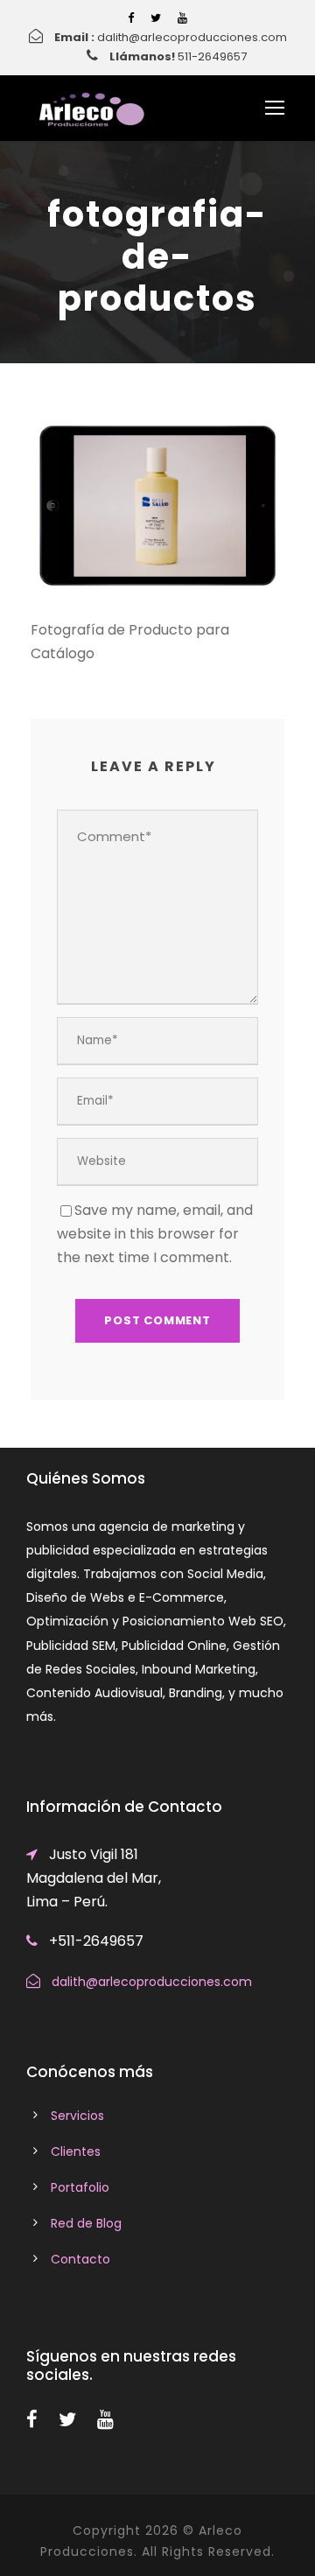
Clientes (76, 2151)
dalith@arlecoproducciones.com (192, 37)
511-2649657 (212, 56)
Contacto (80, 2259)
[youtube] (182, 18)
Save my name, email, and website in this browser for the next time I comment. (155, 1234)
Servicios (77, 2116)
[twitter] (156, 18)
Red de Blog (86, 2223)
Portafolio (80, 2187)
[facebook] (131, 18)
